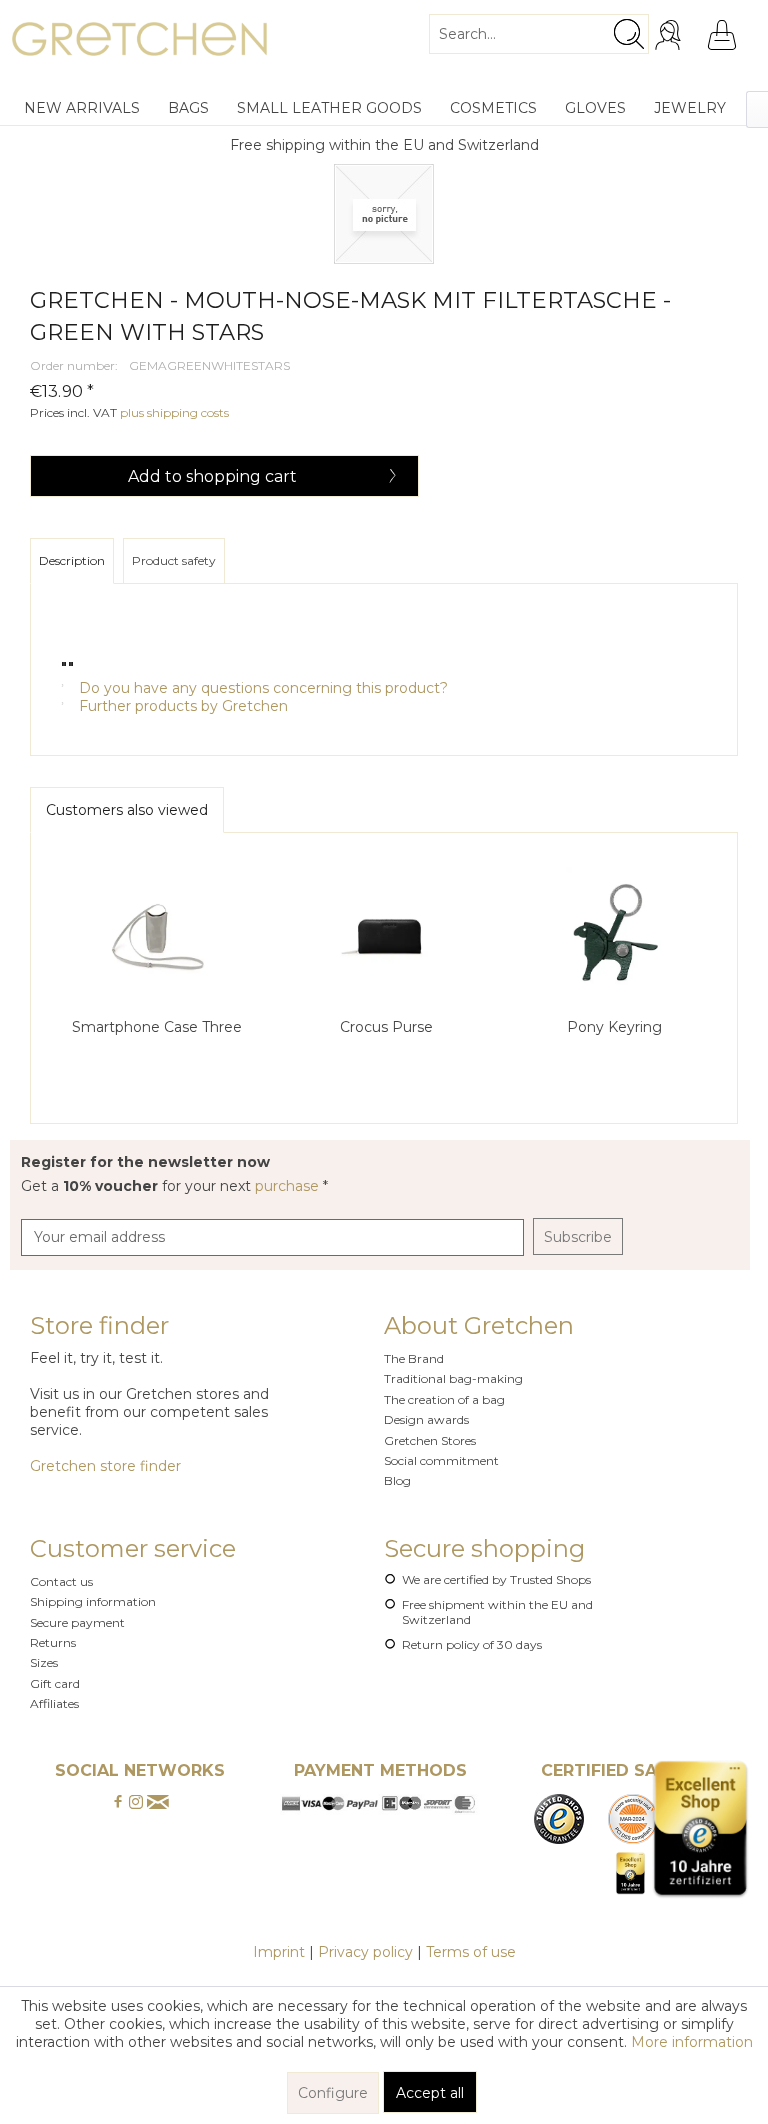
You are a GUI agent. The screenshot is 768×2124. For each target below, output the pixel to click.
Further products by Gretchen (181, 706)
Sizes (44, 1662)
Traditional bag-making (453, 1378)
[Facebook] (118, 1803)
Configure (333, 2093)
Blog (397, 1480)
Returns (53, 1642)
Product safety (174, 560)
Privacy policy (365, 1952)
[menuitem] (539, 26)
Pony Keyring (614, 1027)
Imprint (279, 1952)
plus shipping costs (174, 412)
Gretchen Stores (430, 1440)
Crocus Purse (386, 1027)
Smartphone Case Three (157, 1027)
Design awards (426, 1419)
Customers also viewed (127, 810)
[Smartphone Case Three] (157, 937)
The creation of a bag (444, 1399)
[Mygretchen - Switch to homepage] (139, 45)
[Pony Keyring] (614, 937)
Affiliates (54, 1703)
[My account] (670, 35)
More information (692, 2042)
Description (72, 560)
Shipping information (93, 1601)
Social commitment (441, 1460)
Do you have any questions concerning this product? (261, 688)
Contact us (61, 1581)
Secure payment (77, 1622)
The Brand (414, 1358)
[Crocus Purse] (386, 937)
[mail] (158, 1803)
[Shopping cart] (722, 35)
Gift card (55, 1683)
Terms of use (471, 1952)
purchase (289, 1186)
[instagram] (136, 1803)
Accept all (430, 2093)
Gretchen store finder (105, 1466)
